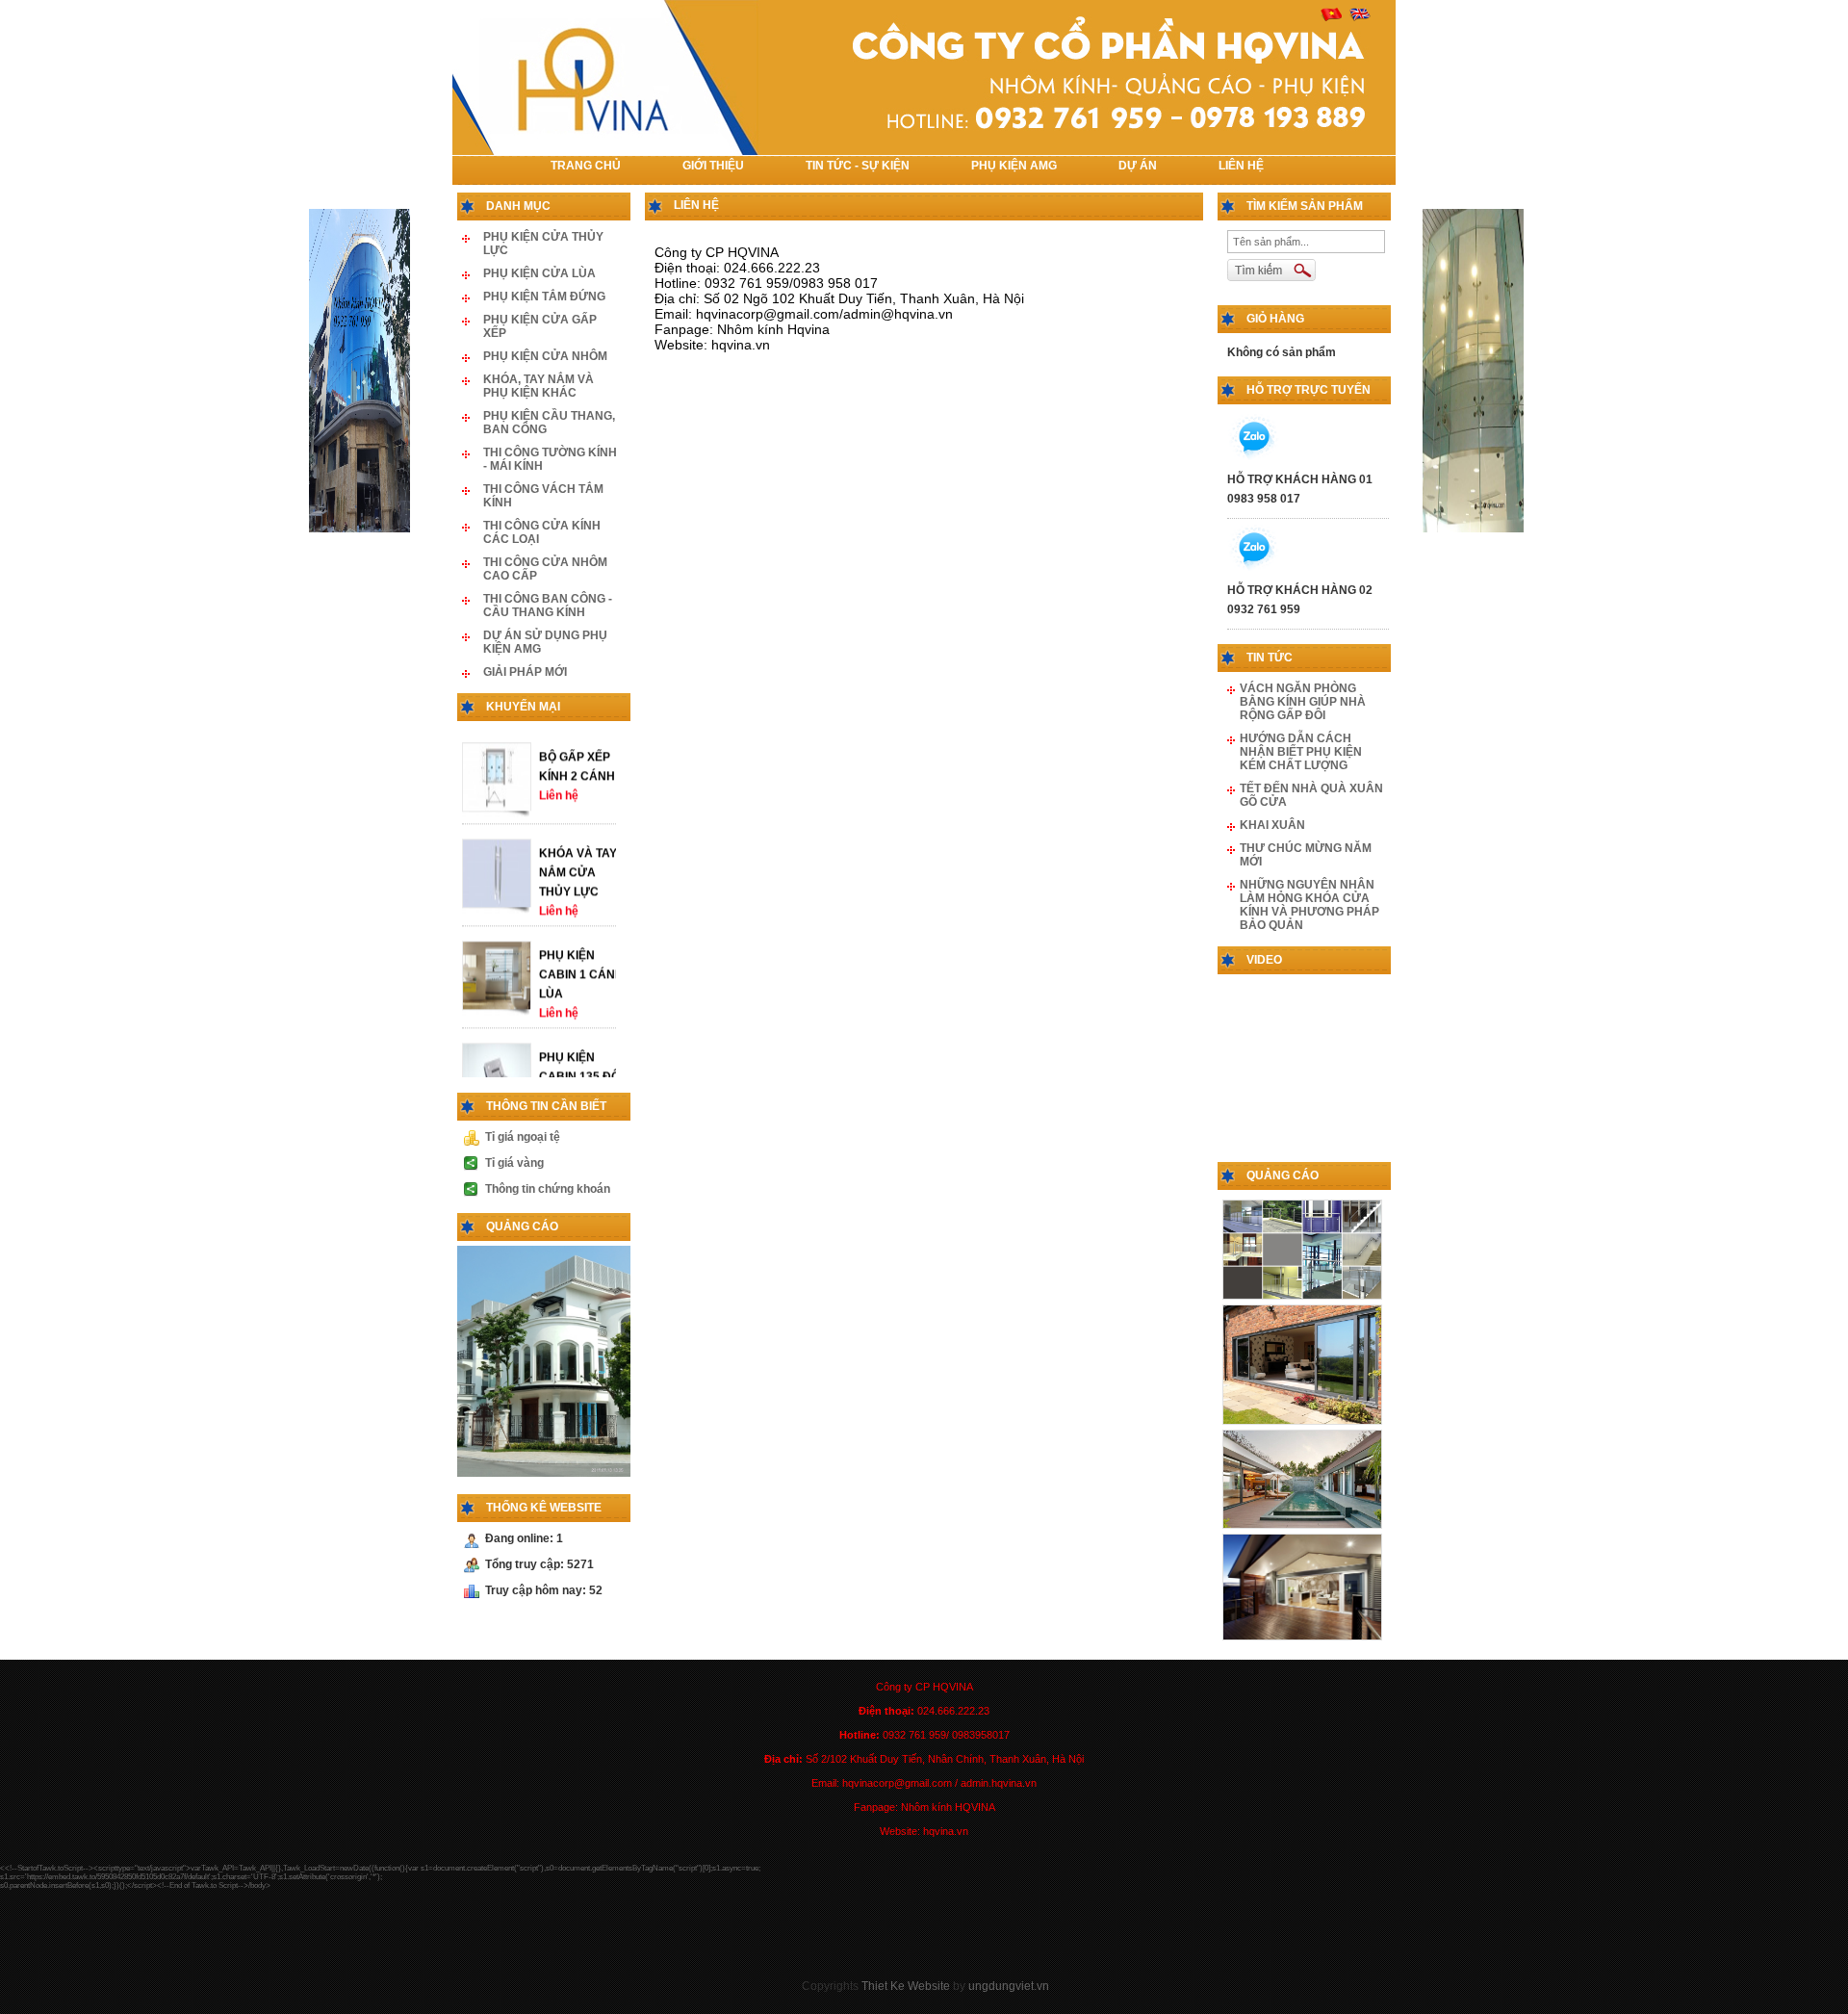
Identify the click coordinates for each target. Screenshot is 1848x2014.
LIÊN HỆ (1241, 166)
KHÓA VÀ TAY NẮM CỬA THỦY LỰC (578, 899)
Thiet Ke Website (906, 1986)
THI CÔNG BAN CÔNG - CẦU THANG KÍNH (548, 606)
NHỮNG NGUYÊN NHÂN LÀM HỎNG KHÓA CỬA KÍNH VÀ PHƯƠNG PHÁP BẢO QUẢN (1309, 905)
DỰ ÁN (1138, 166)
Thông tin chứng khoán (548, 1189)
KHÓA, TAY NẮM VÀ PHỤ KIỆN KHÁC (539, 386)
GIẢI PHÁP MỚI (525, 672)
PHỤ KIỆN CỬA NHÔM (545, 356)
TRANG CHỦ (586, 166)
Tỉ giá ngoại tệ (523, 1137)
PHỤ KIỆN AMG (1014, 166)
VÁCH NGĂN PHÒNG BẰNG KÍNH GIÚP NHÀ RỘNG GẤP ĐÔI (1303, 702)
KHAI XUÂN (1272, 825)
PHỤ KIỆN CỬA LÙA (539, 273)
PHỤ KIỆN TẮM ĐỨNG (544, 297)
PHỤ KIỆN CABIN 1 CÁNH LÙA (581, 1001)
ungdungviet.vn (1009, 1986)
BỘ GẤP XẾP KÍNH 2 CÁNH (577, 793)
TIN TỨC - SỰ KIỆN (858, 166)
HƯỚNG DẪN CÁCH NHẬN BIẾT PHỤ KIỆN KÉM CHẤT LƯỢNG (1301, 752)
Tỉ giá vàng (514, 1163)
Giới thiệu (713, 166)
